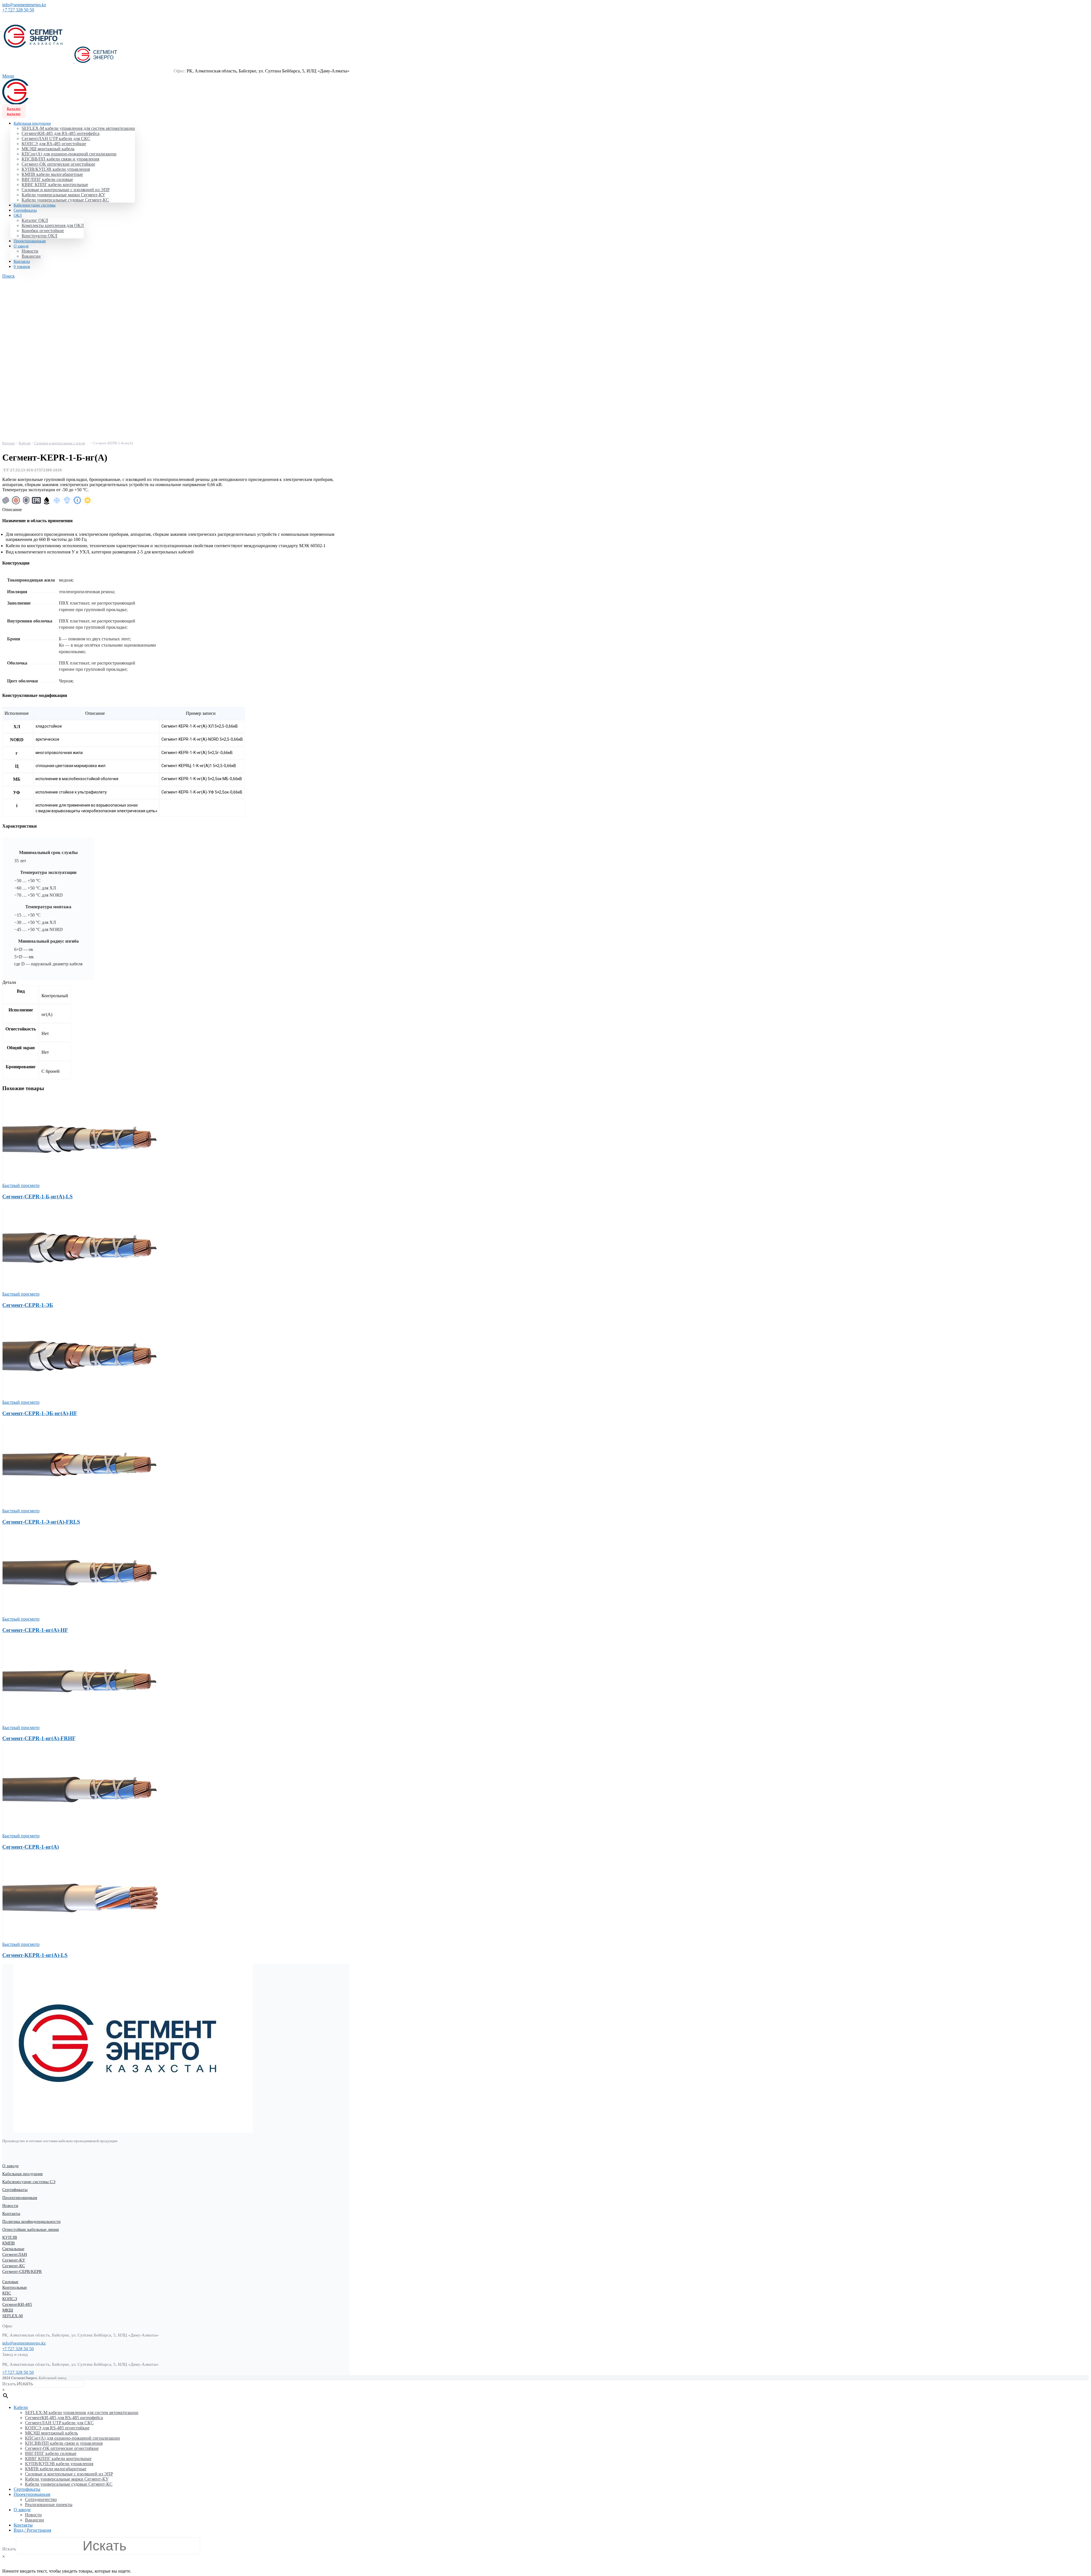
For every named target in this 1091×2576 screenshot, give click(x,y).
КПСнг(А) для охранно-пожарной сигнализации (69, 154)
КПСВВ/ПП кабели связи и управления (60, 159)
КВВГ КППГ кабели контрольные (55, 185)
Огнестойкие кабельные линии (31, 2229)
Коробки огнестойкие (43, 231)
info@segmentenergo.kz (24, 5)
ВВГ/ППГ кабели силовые (47, 179)
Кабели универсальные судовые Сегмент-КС (65, 200)
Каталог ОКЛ (35, 220)
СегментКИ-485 (17, 2304)
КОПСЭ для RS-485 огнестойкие (54, 144)
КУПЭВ (10, 2237)
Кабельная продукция (22, 2174)
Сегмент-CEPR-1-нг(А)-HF (35, 1630)
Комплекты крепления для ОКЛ (53, 225)
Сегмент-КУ (14, 2260)
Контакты (11, 2213)
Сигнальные (13, 2249)
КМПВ (9, 2243)
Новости (30, 251)
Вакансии (31, 256)
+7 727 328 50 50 (18, 10)
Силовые (10, 2282)
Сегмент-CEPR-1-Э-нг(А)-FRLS (41, 1522)
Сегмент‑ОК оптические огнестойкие (58, 164)
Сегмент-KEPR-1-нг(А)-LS (35, 1955)
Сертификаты (15, 2190)
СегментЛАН (15, 2254)
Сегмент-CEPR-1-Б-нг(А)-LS (38, 1197)
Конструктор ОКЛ (39, 236)
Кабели (25, 443)
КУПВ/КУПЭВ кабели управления (56, 169)
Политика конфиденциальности (31, 2221)
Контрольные (15, 2287)
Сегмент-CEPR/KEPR (22, 2271)
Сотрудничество (41, 2499)
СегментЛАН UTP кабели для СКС (56, 139)
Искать (9, 2384)
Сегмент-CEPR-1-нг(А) (31, 1847)
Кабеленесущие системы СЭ (29, 2182)
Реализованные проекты (49, 2505)
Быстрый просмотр (21, 1185)
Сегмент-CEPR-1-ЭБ (28, 1305)
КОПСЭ (10, 2299)
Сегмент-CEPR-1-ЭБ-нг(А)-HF (40, 1413)
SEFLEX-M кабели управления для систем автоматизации (78, 128)
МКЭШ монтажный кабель (48, 149)
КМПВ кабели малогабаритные (52, 174)
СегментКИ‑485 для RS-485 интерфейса (61, 133)
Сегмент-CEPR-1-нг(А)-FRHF (39, 1738)
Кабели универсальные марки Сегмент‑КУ (63, 195)
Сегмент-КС (14, 2266)
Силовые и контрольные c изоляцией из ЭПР (66, 190)
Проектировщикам (20, 2198)
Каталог (14, 109)
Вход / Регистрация (32, 2530)
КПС (7, 2293)
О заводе (11, 2166)
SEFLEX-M (13, 2316)
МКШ (8, 2310)
